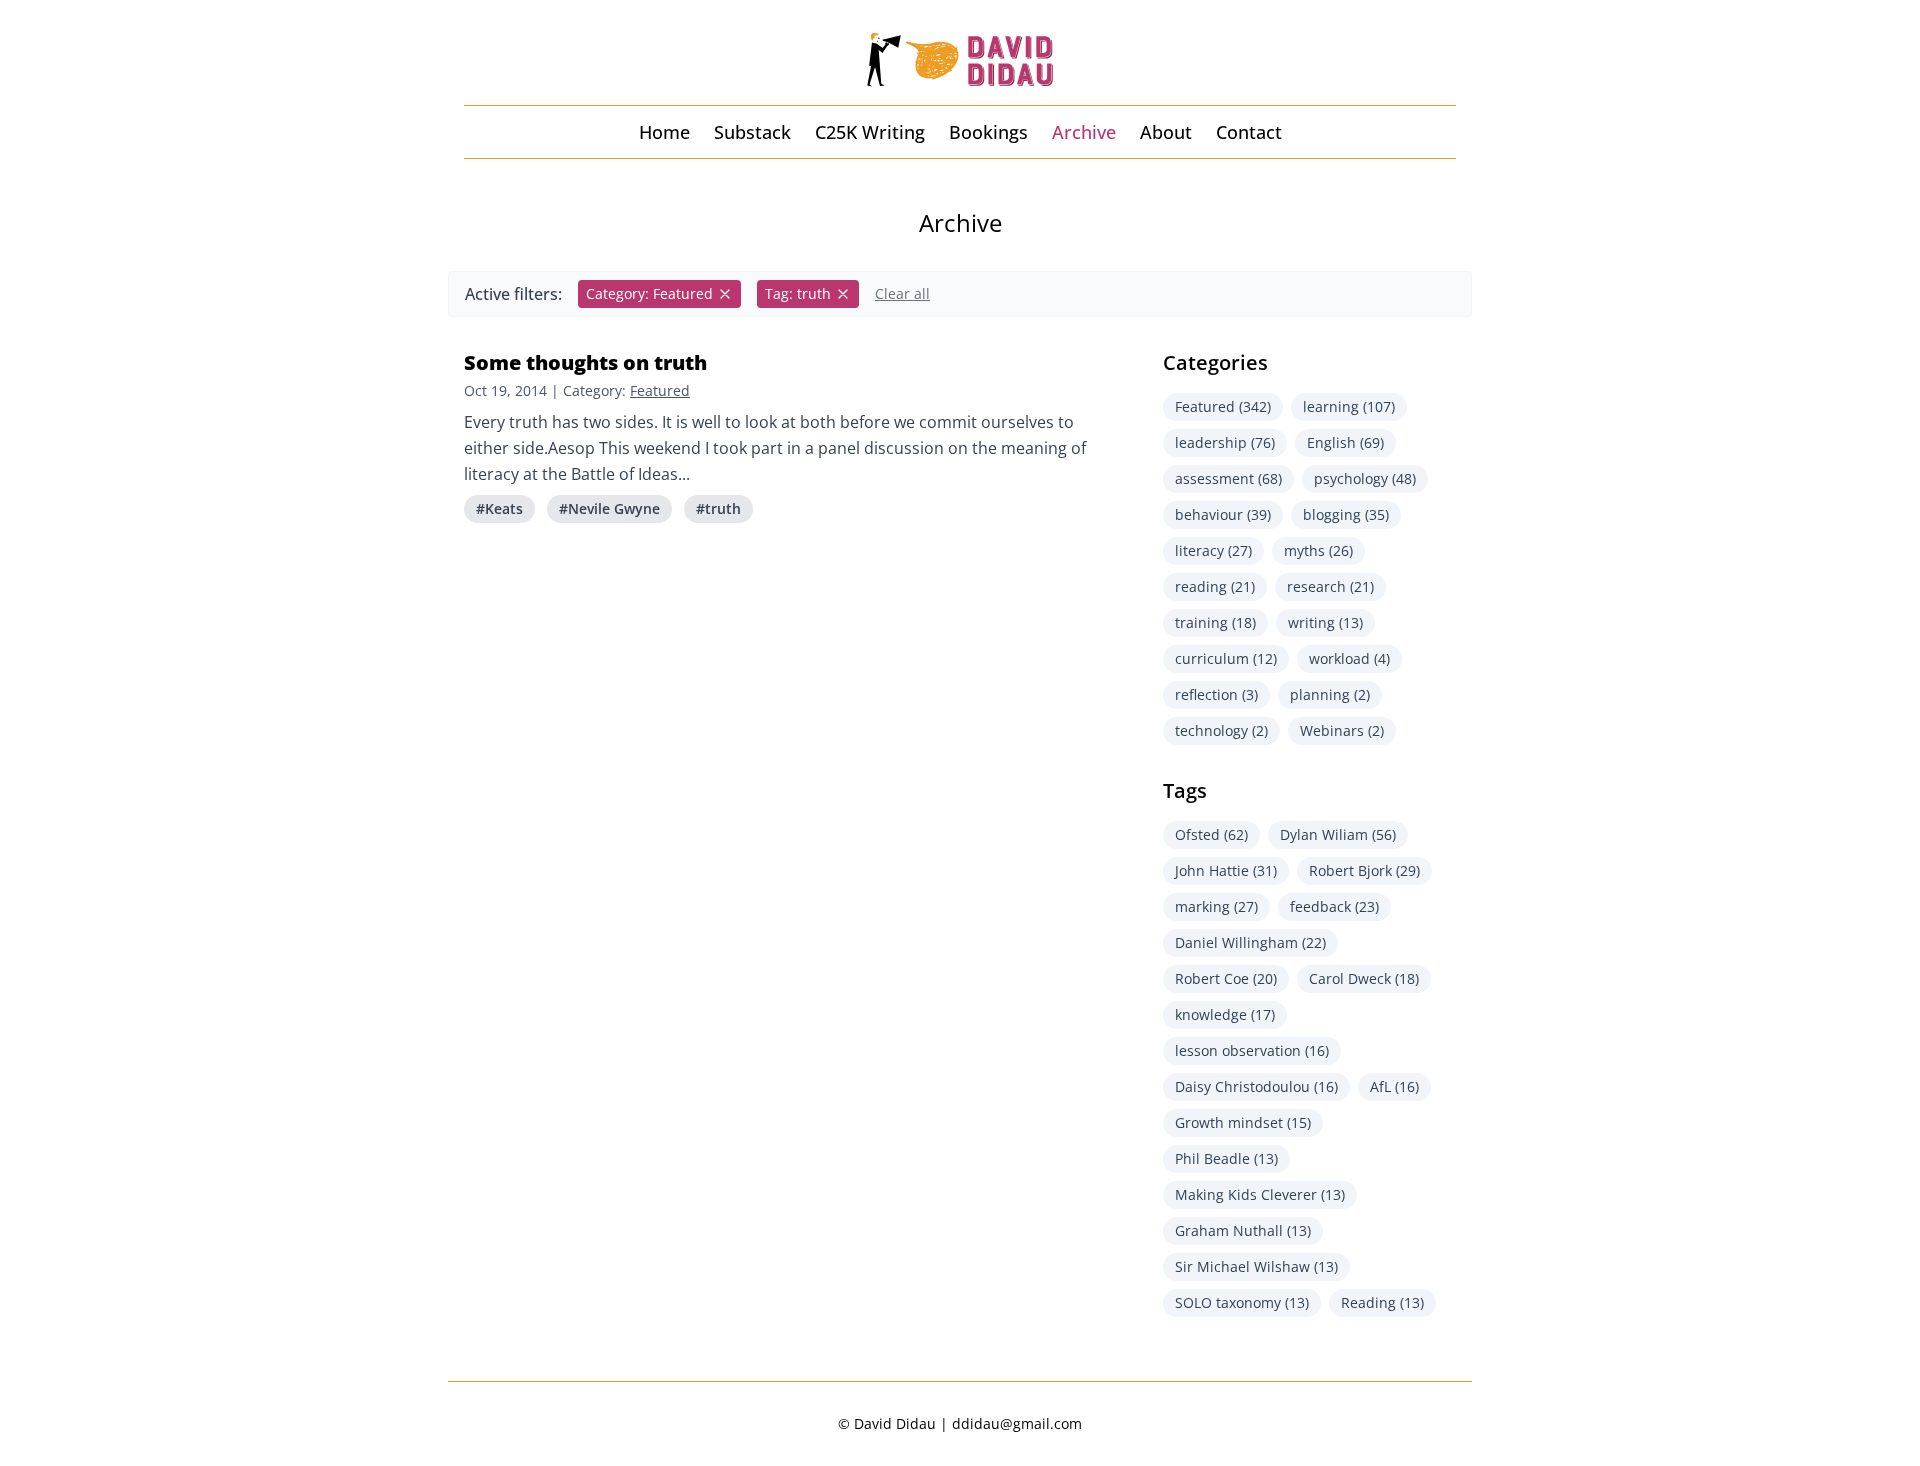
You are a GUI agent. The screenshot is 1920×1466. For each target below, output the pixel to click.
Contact (1249, 132)
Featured (660, 390)
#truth (718, 508)
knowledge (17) (1225, 1014)
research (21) (1330, 586)
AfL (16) (1394, 1086)
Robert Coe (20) (1226, 978)
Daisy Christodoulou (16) (1256, 1086)
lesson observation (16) (1252, 1050)
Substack (752, 132)
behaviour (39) (1223, 514)
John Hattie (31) (1226, 870)
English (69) (1345, 442)
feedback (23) (1334, 906)
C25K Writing (870, 132)
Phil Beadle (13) (1226, 1158)
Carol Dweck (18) (1364, 978)
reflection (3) (1216, 694)
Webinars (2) (1342, 730)
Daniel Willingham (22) (1250, 942)
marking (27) (1216, 906)
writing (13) (1325, 622)
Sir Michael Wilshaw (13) (1256, 1266)
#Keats (499, 508)
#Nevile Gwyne (609, 508)
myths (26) (1318, 550)
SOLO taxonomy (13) (1242, 1302)
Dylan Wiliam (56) (1338, 834)
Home (664, 132)
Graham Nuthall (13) (1243, 1230)
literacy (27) (1213, 550)
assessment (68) (1228, 478)
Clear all (902, 293)
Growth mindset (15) (1243, 1122)
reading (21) (1215, 586)
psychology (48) (1365, 478)
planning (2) (1330, 694)
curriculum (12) (1226, 658)
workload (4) (1349, 658)
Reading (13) (1382, 1302)
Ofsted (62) (1211, 834)
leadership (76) (1225, 442)
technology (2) (1221, 730)
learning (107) (1349, 406)
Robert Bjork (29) (1364, 870)
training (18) (1215, 622)
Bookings (988, 132)
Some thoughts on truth (585, 362)
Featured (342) (1223, 406)
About (1166, 132)
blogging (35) (1346, 514)
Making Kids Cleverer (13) (1260, 1194)
